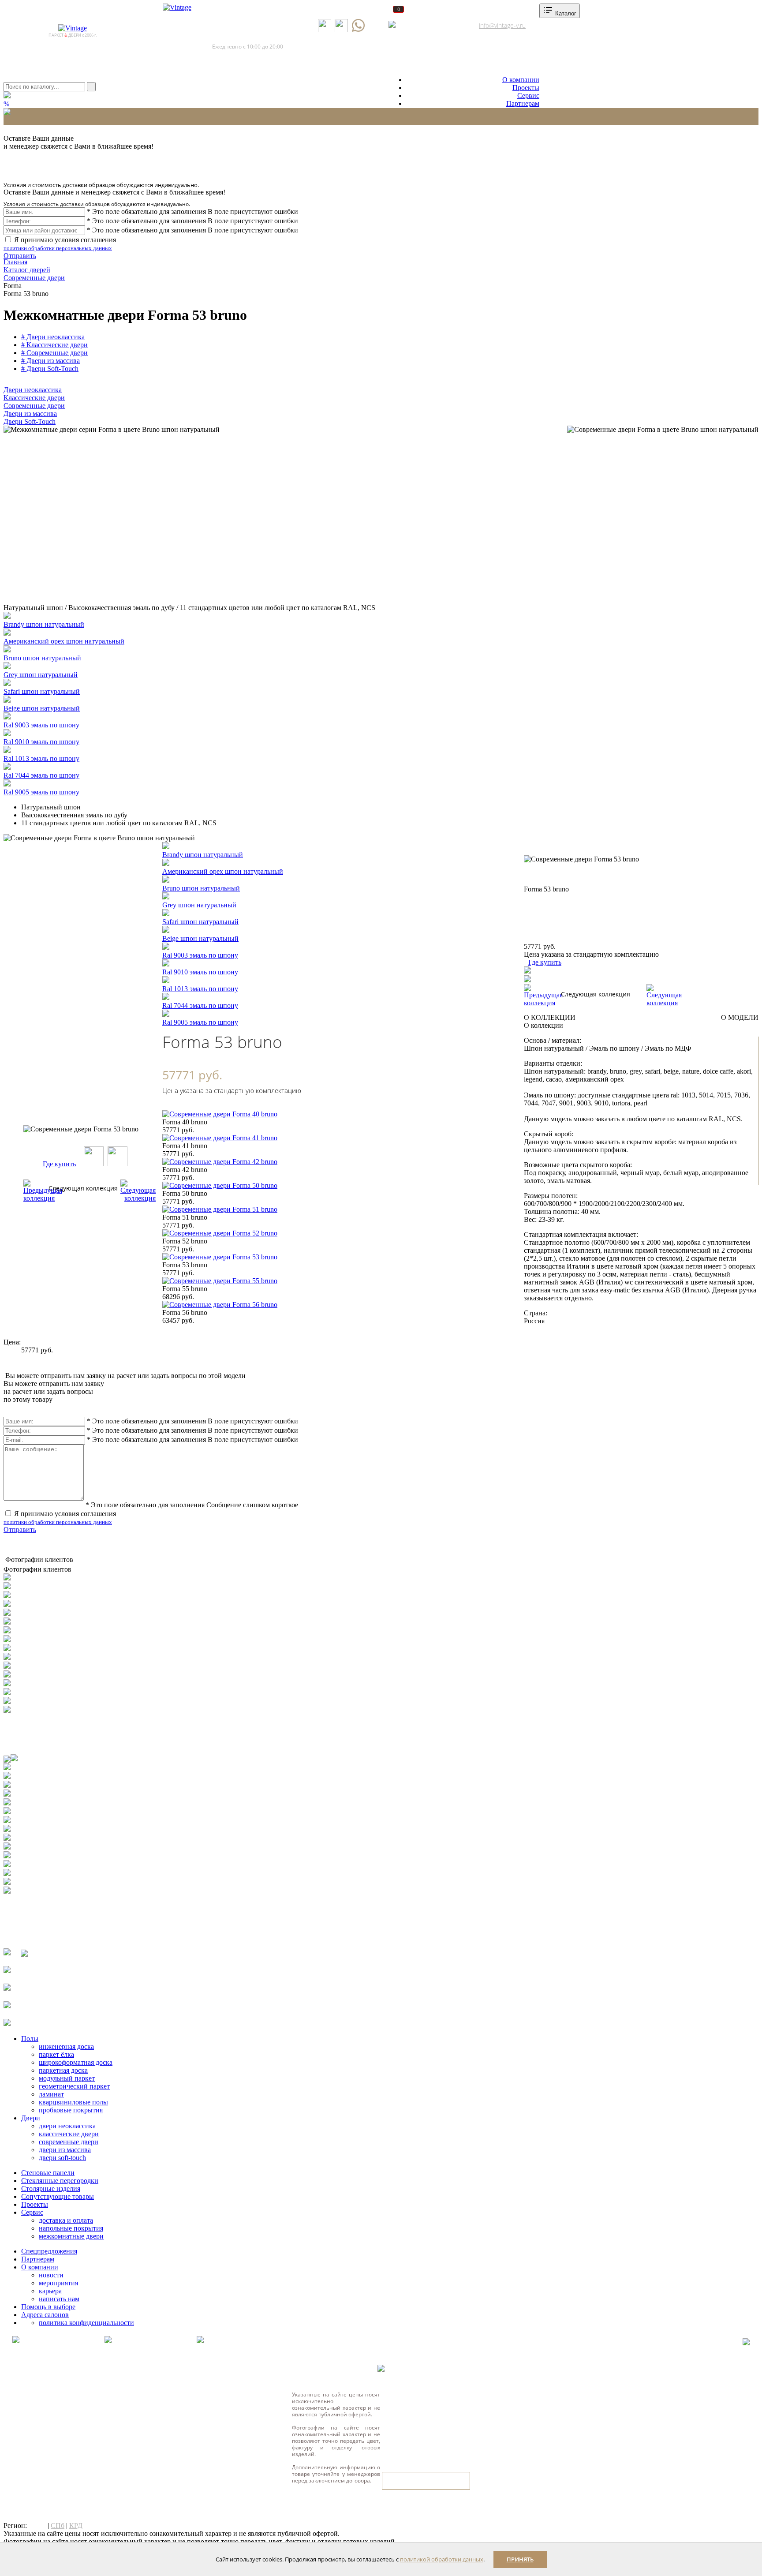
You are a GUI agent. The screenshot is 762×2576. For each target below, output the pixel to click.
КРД (76, 2525)
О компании (521, 80)
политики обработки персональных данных (58, 248)
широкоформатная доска (76, 2062)
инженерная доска (66, 2046)
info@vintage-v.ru (502, 25)
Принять (520, 2559)
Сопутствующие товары (58, 2196)
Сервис (528, 95)
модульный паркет (67, 2078)
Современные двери (34, 406)
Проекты (526, 88)
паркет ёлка (56, 2054)
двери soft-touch (62, 2158)
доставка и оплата (66, 2220)
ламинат (51, 2094)
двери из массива (65, 2150)
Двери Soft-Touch (30, 421)
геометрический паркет (74, 2086)
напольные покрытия (71, 2228)
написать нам (59, 2299)
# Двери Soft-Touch (50, 369)
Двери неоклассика (33, 390)
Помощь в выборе (48, 2307)
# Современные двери (54, 353)
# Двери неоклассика (53, 337)
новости (51, 2275)
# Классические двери (54, 345)
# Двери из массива (50, 361)
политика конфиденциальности (86, 2323)
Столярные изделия (51, 2188)
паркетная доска (63, 2070)
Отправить (20, 256)
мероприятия (58, 2283)
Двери (31, 2118)
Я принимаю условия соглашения (60, 244)
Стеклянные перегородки (60, 2181)
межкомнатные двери (71, 2236)
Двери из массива (30, 414)
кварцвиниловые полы (73, 2102)
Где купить (59, 1164)
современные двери (69, 2142)
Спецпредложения (49, 2251)
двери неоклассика (67, 2126)
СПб (58, 2525)
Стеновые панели (48, 2173)
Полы (30, 2039)
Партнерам (523, 103)
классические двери (69, 2134)
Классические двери (34, 398)
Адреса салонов (426, 25)
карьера (50, 2291)
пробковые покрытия (71, 2110)
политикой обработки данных (442, 2559)
